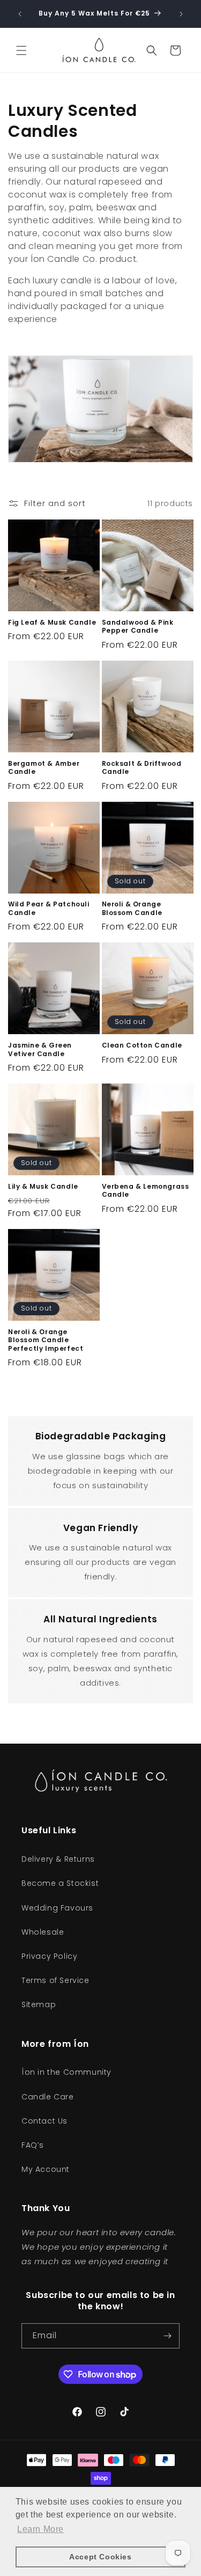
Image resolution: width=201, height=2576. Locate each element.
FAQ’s (33, 2145)
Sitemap (39, 2004)
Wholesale (43, 1932)
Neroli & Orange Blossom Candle (132, 908)
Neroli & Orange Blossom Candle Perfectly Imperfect (46, 1340)
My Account (46, 2169)
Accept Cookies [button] (100, 2557)
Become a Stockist (60, 1883)
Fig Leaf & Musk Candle (52, 623)
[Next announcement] (181, 14)
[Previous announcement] (20, 14)
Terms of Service (55, 1980)
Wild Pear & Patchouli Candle (49, 908)
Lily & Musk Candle (43, 1187)
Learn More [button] (40, 2529)
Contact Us (44, 2121)
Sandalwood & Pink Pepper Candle (138, 627)
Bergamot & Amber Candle (44, 768)
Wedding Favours (57, 1908)
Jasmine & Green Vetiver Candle (40, 1049)
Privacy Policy (49, 1956)
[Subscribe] (167, 2336)
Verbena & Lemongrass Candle (146, 1191)
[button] (21, 50)
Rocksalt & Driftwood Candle (142, 768)
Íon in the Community (66, 2072)
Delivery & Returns (58, 1859)
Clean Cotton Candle (142, 1045)
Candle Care (48, 2097)
